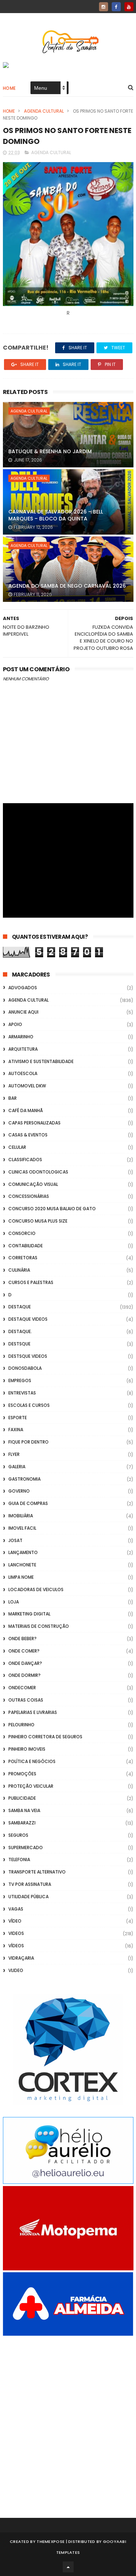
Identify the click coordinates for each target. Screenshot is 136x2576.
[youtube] (129, 7)
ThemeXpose (51, 2541)
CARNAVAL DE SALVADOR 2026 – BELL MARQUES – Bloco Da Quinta (56, 515)
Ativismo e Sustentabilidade (41, 1061)
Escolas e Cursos (29, 1405)
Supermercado (26, 1848)
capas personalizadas (34, 1123)
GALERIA (17, 1467)
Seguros (18, 1835)
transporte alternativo (37, 1872)
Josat (15, 1540)
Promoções (22, 1774)
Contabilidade (26, 1246)
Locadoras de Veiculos (36, 1589)
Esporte (18, 1418)
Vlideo (16, 1970)
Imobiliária (21, 1516)
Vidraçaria (21, 1958)
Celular (17, 1147)
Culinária (19, 1270)
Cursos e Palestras (31, 1282)
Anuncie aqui (23, 1012)
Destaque (20, 1307)
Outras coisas (26, 1700)
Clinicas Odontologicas (38, 1172)
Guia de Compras (28, 1503)
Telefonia (19, 1859)
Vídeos (16, 1946)
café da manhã (26, 1110)
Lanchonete (22, 1565)
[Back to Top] (68, 2567)
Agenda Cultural (44, 111)
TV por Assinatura (30, 1884)
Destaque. (20, 1331)
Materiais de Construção (39, 1626)
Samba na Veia (24, 1810)
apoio (15, 1024)
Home (9, 88)
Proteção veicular (31, 1786)
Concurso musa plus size (38, 1221)
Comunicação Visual (33, 1184)
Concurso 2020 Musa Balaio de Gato (52, 1209)
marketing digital (29, 1614)
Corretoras (23, 1258)
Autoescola (23, 1073)
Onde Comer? (24, 1651)
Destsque (19, 1344)
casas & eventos (28, 1135)
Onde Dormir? (24, 1675)
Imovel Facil (22, 1528)
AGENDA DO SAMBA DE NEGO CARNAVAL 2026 (67, 586)
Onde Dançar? (25, 1663)
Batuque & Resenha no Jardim (50, 451)
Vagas (16, 1909)
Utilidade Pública (28, 1897)
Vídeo (15, 1921)
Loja (14, 1602)
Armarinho (21, 1037)
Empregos (20, 1380)
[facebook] (116, 7)
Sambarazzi (22, 1823)
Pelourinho (21, 1725)
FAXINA (16, 1430)
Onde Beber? (22, 1639)
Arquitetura (23, 1049)
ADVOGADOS (23, 988)
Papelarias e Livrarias (33, 1712)
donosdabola (25, 1368)
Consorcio (22, 1233)
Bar (13, 1098)
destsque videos (28, 1356)
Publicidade (22, 1798)
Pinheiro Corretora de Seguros (45, 1737)
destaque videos (28, 1319)
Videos (16, 1933)
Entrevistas (22, 1393)
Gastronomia (24, 1479)
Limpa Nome (21, 1577)
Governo (19, 1491)
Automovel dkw (27, 1086)
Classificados (25, 1160)
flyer (14, 1454)
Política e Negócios (32, 1761)
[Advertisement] (68, 2417)
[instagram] (104, 7)
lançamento (23, 1552)
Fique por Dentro (28, 1442)
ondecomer (22, 1688)
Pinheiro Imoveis (27, 1749)
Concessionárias (29, 1196)
